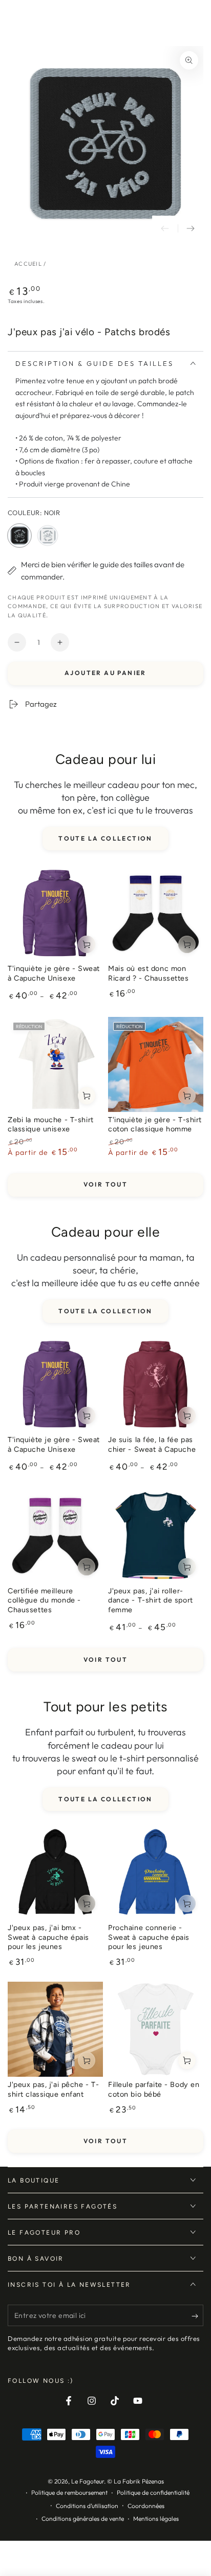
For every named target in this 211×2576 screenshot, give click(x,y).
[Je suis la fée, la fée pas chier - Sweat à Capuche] (156, 1384)
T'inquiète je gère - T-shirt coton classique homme (155, 1124)
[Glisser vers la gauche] (165, 228)
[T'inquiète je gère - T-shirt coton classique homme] (156, 1064)
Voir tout (106, 1184)
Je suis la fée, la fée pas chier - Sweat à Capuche (152, 1444)
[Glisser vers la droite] (191, 228)
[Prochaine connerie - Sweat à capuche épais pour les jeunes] (156, 1872)
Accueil (28, 264)
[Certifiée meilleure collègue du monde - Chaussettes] (55, 1536)
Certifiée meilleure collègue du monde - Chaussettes (44, 1600)
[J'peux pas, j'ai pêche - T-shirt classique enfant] (55, 2029)
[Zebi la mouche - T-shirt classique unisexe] (55, 1064)
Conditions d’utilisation (87, 2506)
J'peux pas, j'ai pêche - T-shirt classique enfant (53, 2089)
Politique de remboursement (69, 2492)
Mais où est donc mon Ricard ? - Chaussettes (149, 973)
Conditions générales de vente (83, 2519)
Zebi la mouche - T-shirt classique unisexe (51, 1124)
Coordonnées (146, 2506)
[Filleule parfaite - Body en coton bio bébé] (156, 2029)
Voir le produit (87, 944)
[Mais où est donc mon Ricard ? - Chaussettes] (156, 913)
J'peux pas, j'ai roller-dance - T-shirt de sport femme (151, 1600)
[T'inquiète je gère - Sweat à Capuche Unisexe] (55, 913)
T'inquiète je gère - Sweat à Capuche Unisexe (54, 973)
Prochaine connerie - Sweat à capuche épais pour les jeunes (149, 1937)
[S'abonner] (197, 2316)
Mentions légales (156, 2519)
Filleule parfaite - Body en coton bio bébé (154, 2089)
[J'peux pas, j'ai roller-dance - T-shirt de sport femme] (156, 1536)
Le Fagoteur (88, 2481)
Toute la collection (105, 838)
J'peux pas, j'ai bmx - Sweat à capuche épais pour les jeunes (48, 1937)
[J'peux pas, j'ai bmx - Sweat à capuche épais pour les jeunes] (55, 1872)
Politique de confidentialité (153, 2492)
